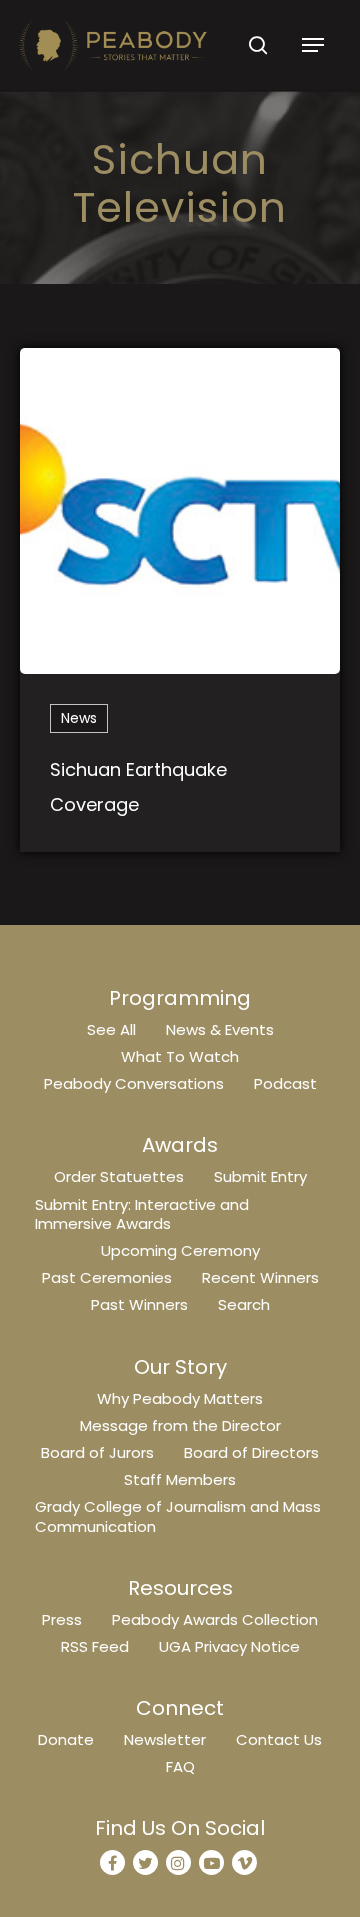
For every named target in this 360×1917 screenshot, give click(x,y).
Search (244, 1304)
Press (62, 1619)
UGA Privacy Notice (229, 1646)
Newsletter (165, 1739)
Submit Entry (260, 1176)
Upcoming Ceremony (180, 1250)
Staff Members (180, 1479)
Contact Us (279, 1739)
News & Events (220, 1029)
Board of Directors (251, 1452)
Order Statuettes (119, 1176)
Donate (66, 1739)
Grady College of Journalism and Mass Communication (178, 1516)
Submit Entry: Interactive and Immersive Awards (142, 1214)
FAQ (180, 1766)
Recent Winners (260, 1277)
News (79, 718)
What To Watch (180, 1056)
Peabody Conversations (134, 1083)
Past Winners (139, 1304)
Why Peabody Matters (180, 1398)
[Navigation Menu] (313, 45)
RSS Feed (95, 1646)
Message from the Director (180, 1425)
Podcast (285, 1083)
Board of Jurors (97, 1452)
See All (111, 1029)
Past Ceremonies (107, 1277)
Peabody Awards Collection (215, 1619)
